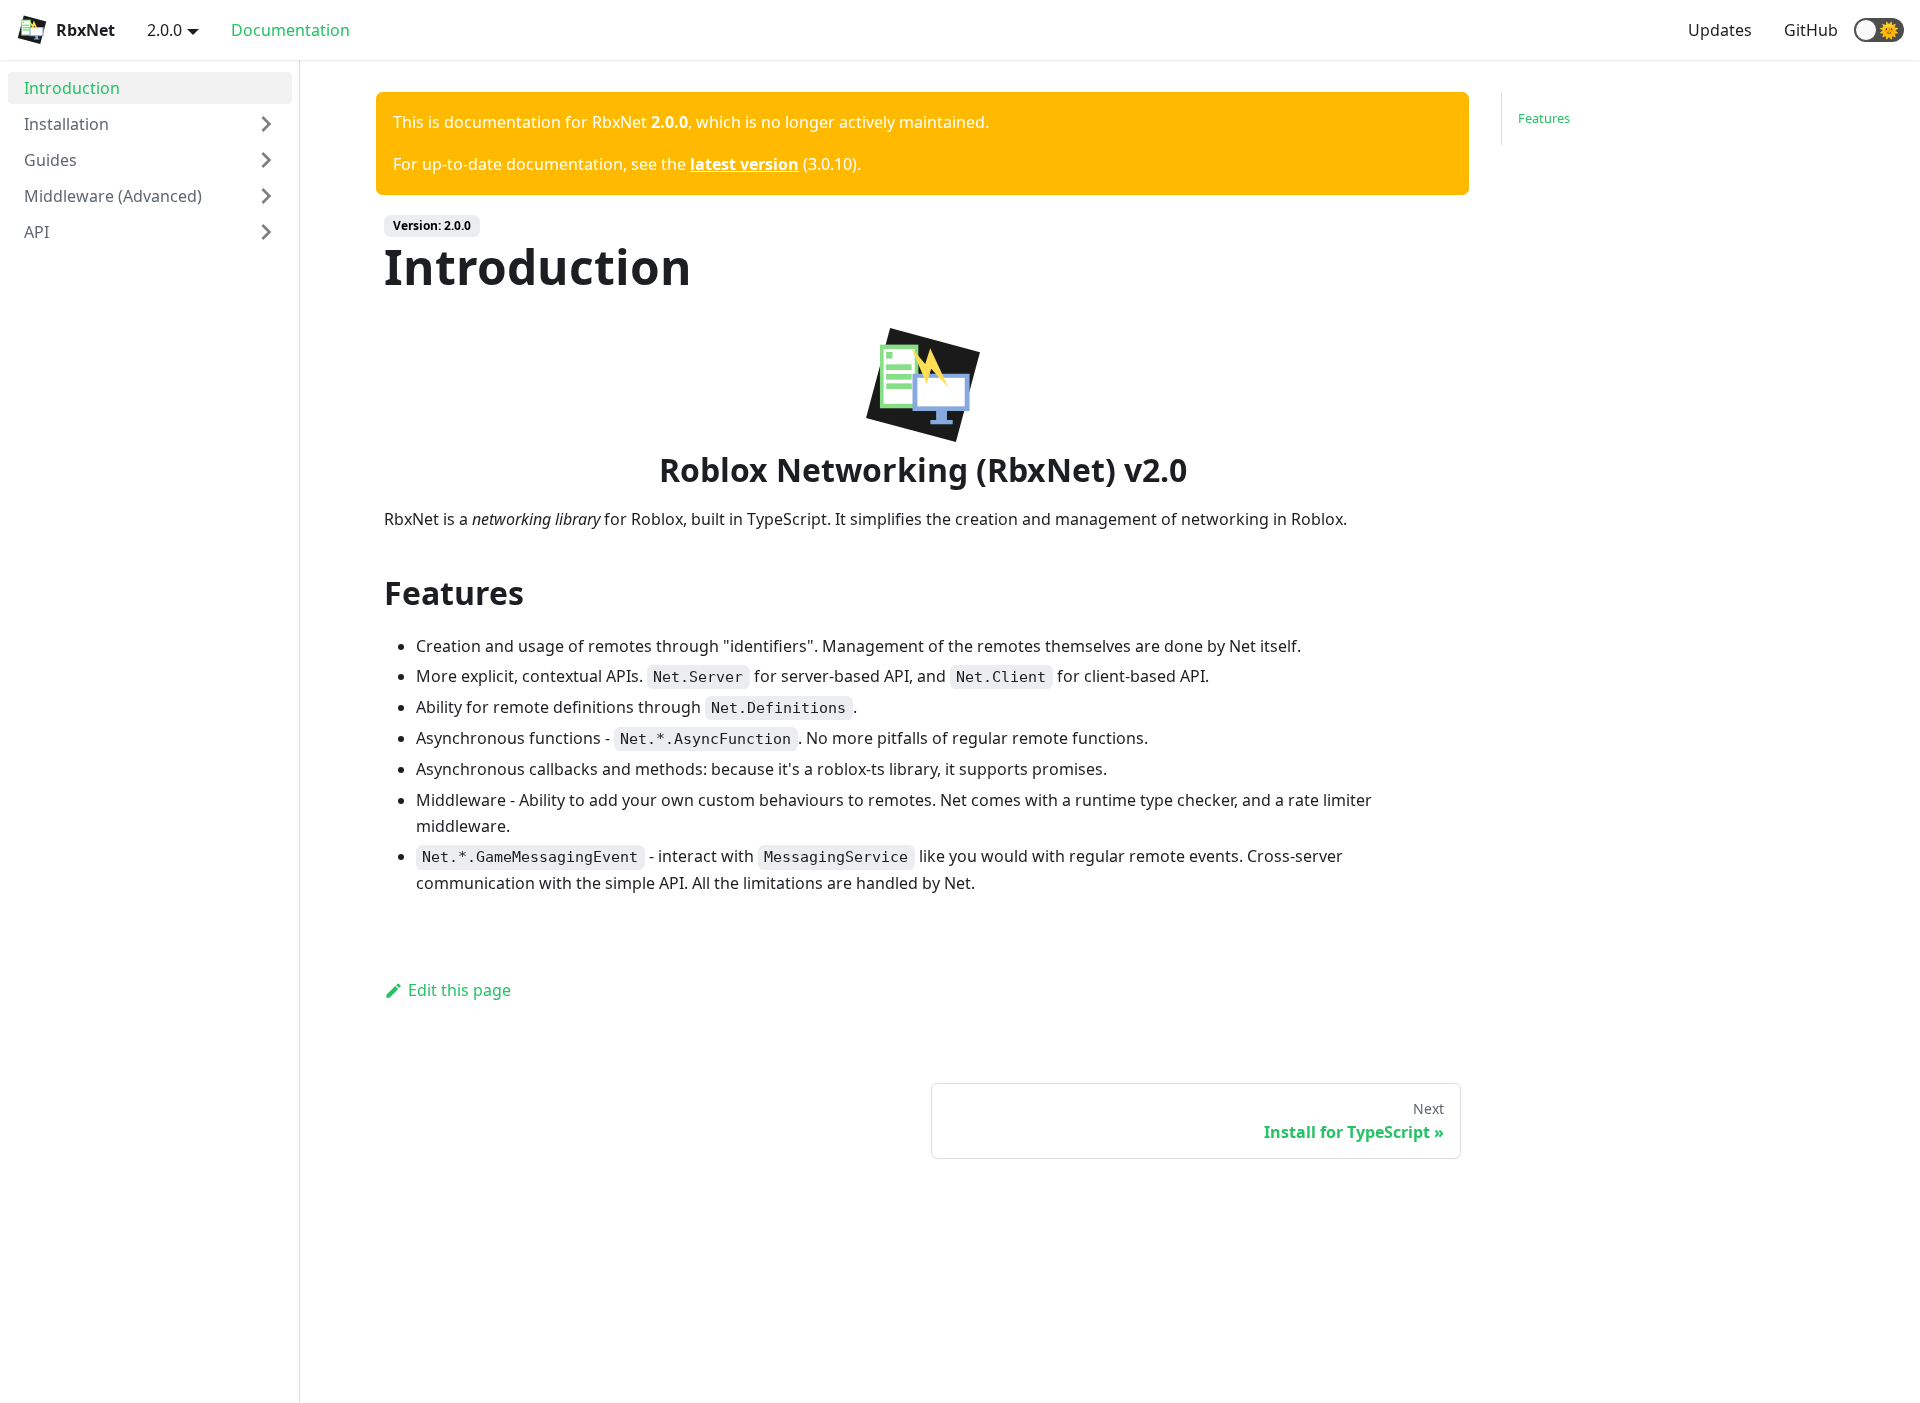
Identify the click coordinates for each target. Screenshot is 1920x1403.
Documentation (290, 30)
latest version (744, 164)
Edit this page (459, 990)
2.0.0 (164, 30)
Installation (66, 124)
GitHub (1811, 30)
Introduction (72, 88)
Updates (1720, 30)
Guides (50, 160)
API (36, 232)
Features (1544, 118)
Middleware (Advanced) (113, 196)
